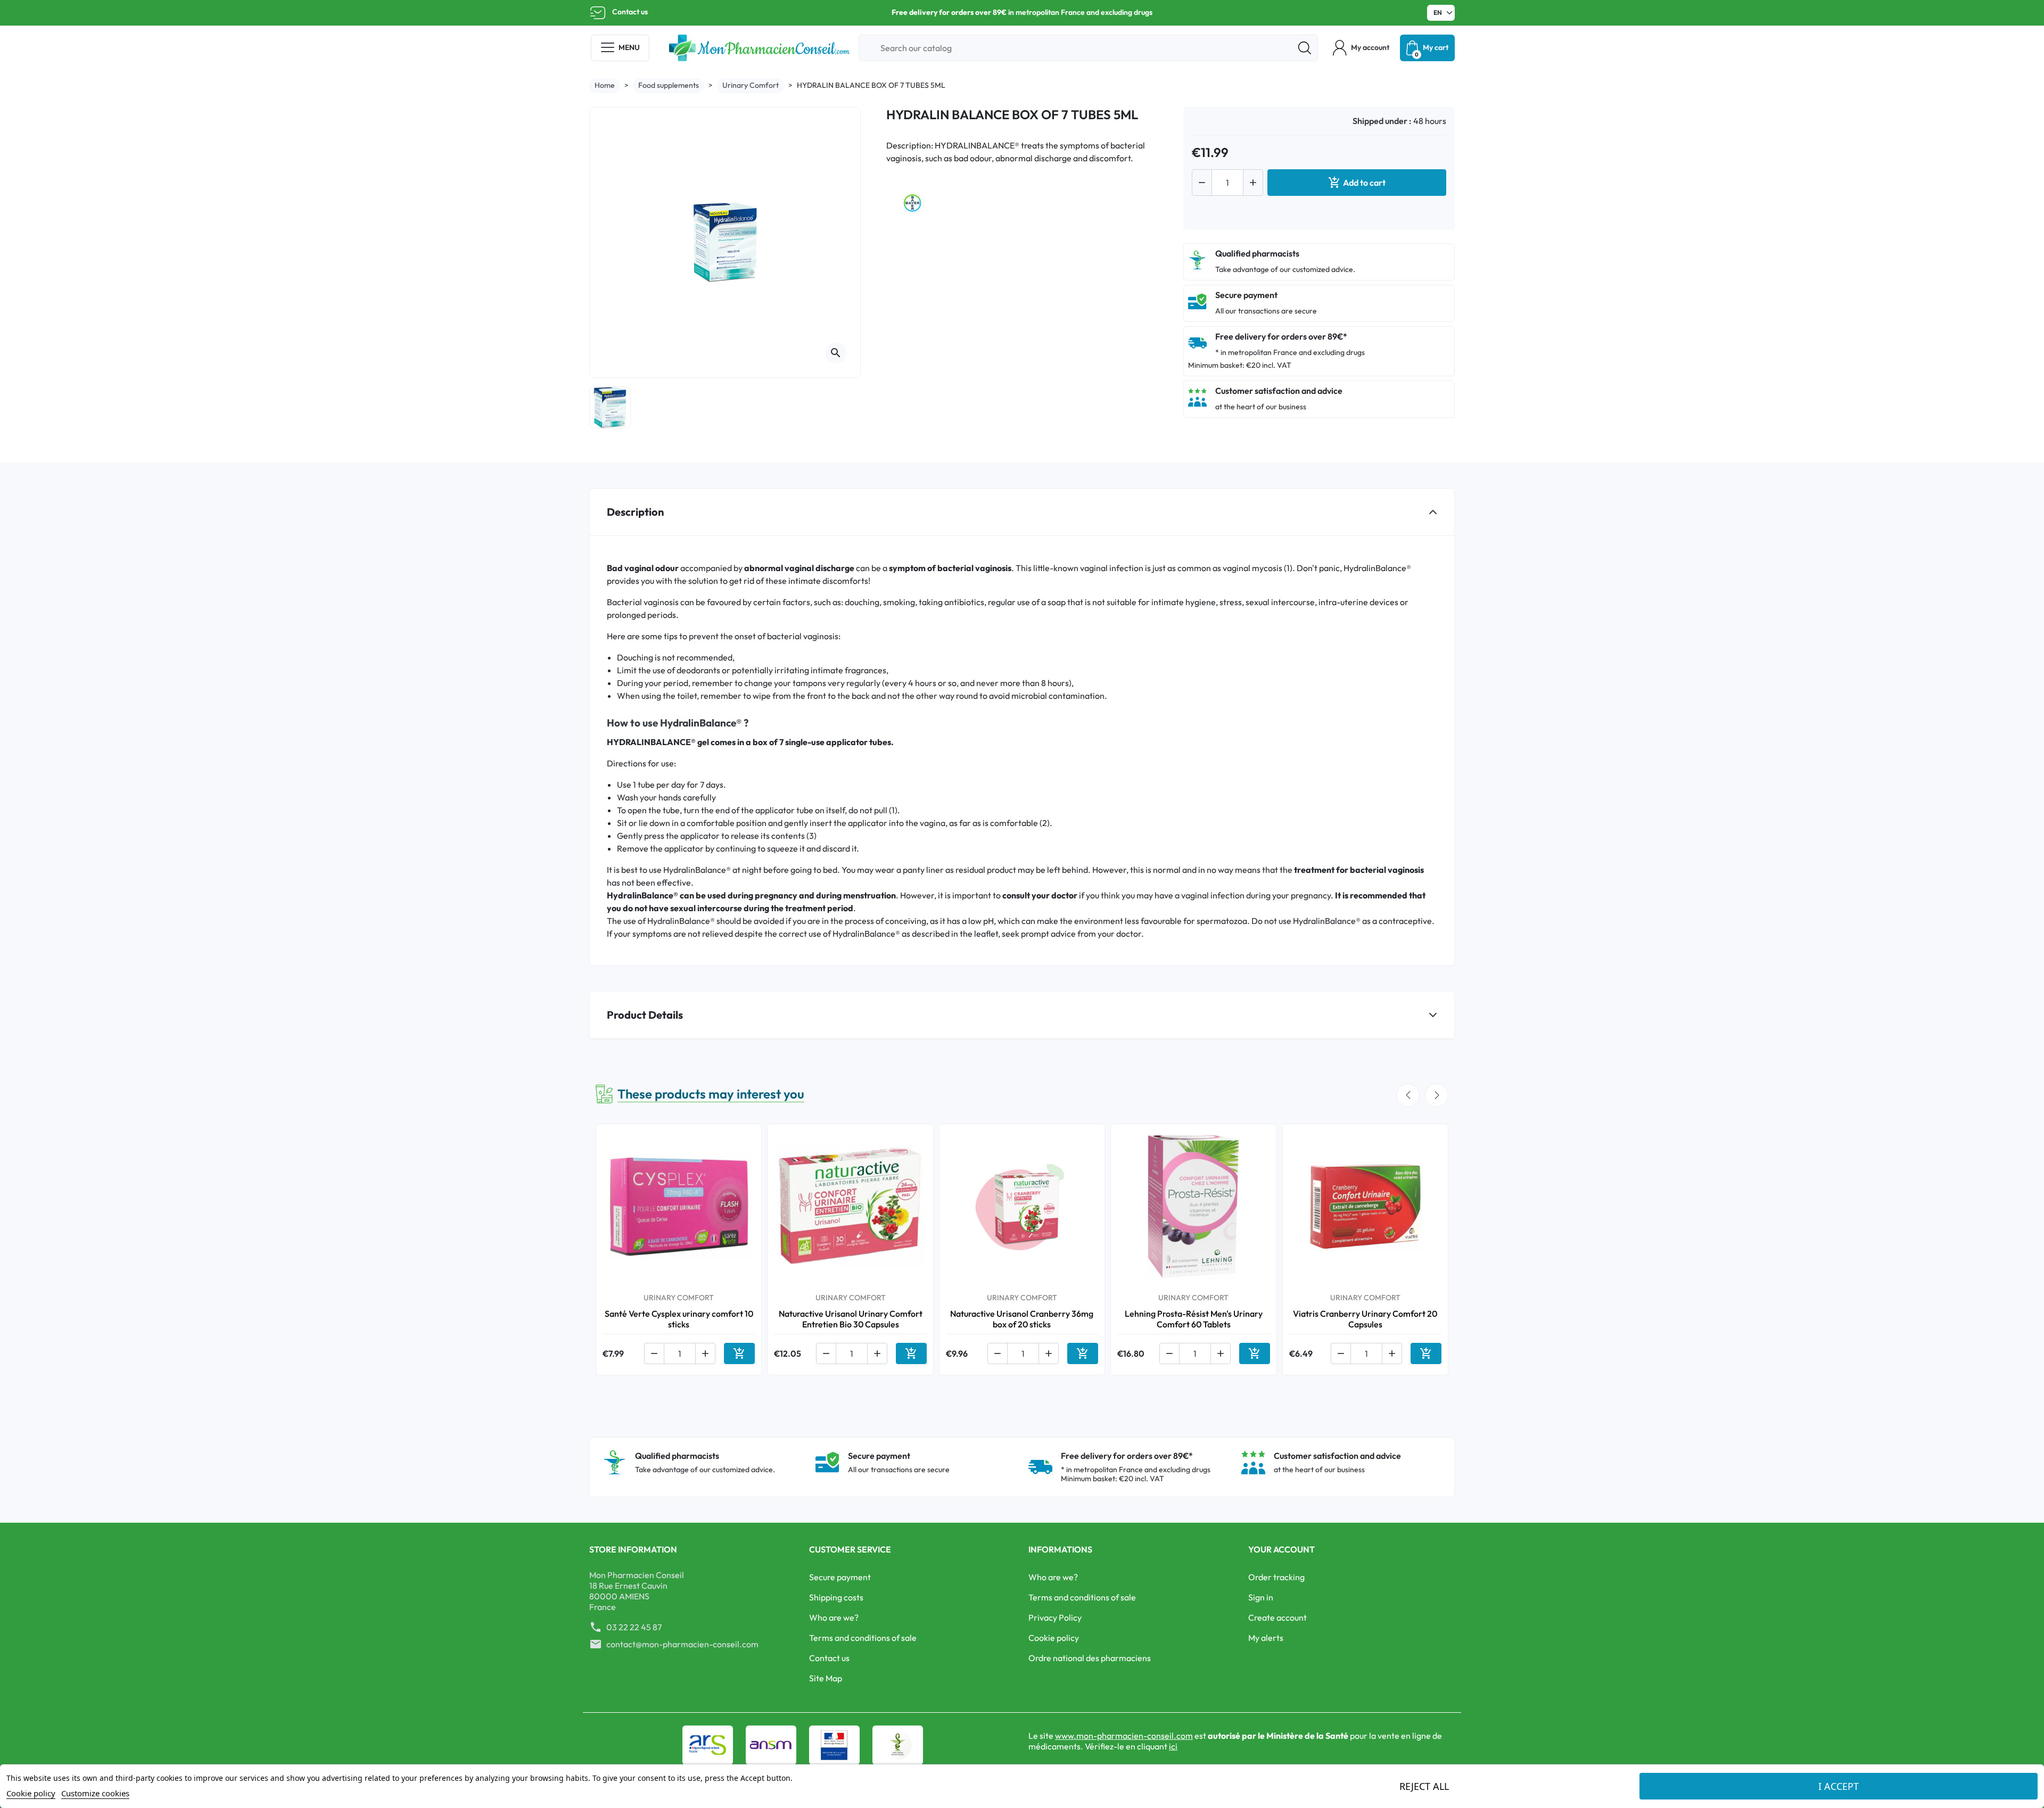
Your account (1281, 1549)
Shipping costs (836, 1597)
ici (1173, 1746)
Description (635, 512)
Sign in (1261, 1597)
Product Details (645, 1015)
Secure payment (840, 1577)
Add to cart (1357, 183)
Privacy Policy (1055, 1617)
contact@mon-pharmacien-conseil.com (682, 1644)
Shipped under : (1382, 121)
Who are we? (834, 1617)
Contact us (630, 12)
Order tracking (1276, 1577)
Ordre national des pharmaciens (1090, 1658)
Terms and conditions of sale (863, 1638)
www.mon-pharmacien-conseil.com (1124, 1736)
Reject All (1424, 1786)
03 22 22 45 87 (634, 1627)
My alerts (1266, 1638)
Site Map (826, 1678)
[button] (1361, 48)
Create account (1278, 1617)
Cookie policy (1054, 1638)
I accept (1839, 1786)
